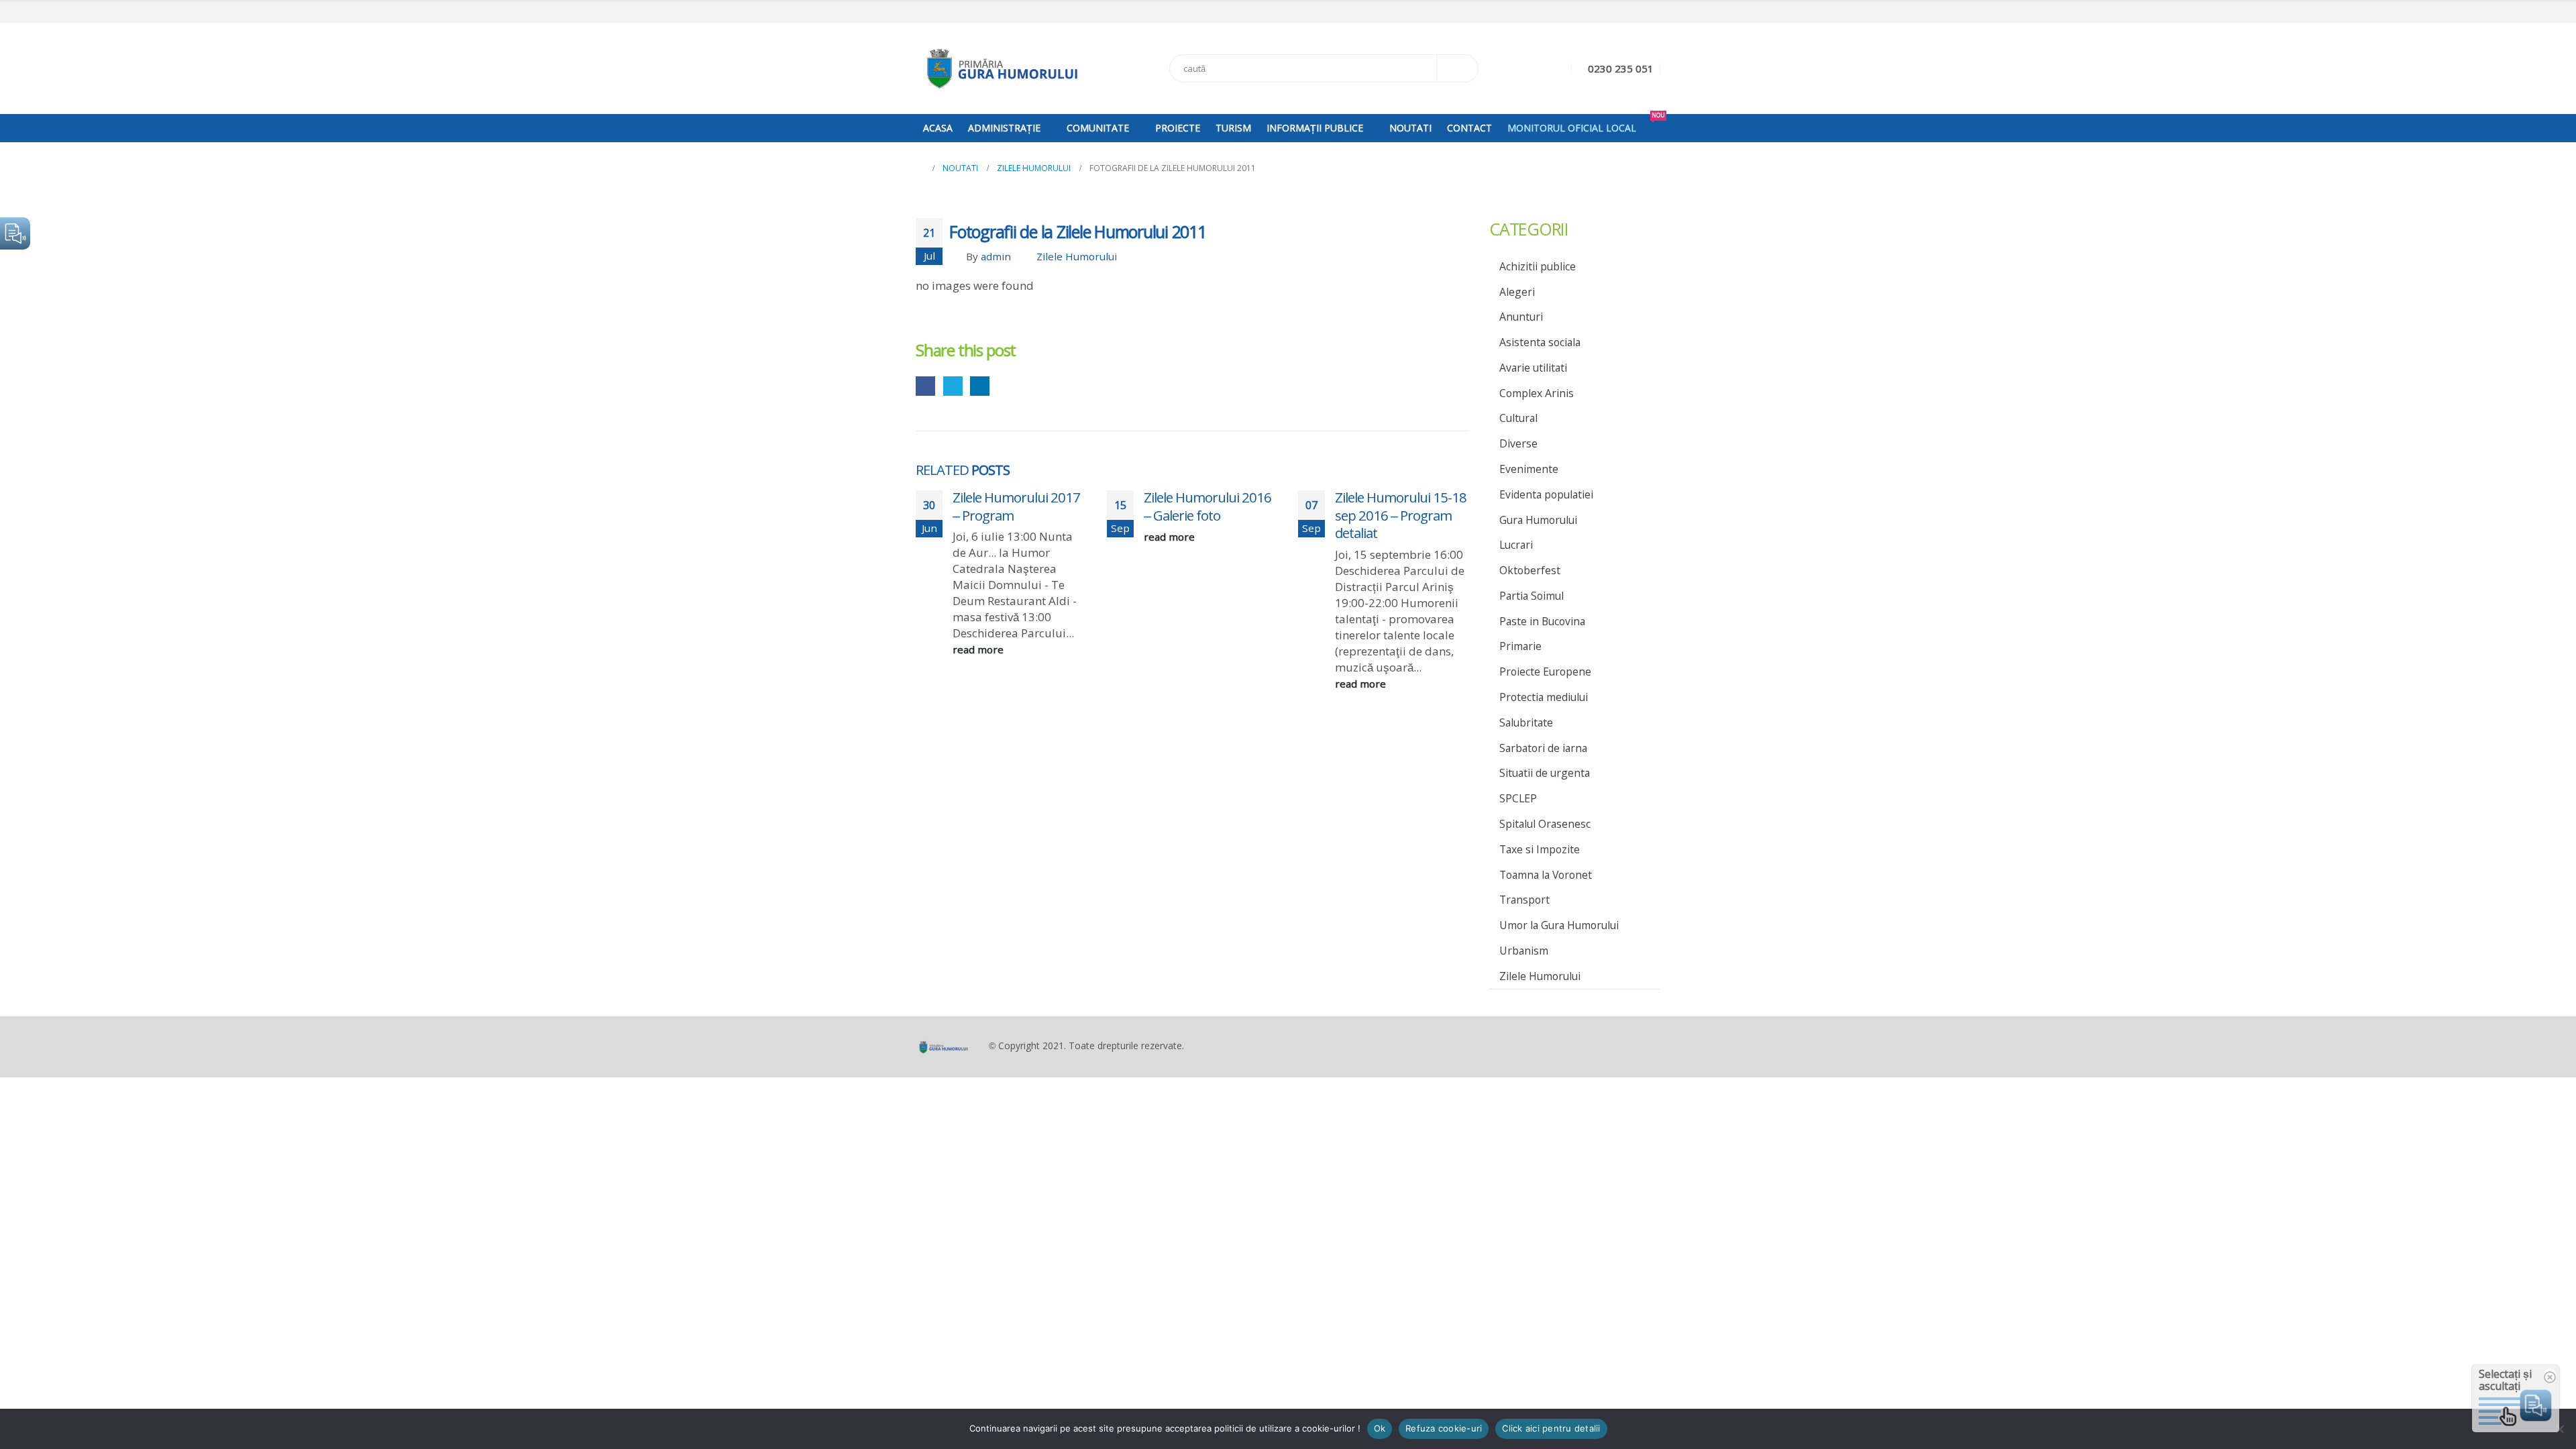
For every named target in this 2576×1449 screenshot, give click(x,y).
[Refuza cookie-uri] (2559, 1429)
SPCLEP (1518, 798)
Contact (1469, 128)
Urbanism (1524, 951)
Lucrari (1516, 545)
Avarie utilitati (1533, 368)
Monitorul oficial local (1572, 128)
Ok (1380, 1428)
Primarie (1520, 646)
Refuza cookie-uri (1444, 1428)
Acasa (938, 128)
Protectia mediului (1544, 697)
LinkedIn (980, 386)
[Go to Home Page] (920, 168)
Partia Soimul (1532, 596)
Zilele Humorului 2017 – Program (1016, 506)
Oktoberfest (1530, 570)
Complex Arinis (1537, 393)
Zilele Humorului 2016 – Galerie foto (1207, 506)
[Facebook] (1652, 13)
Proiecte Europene (1545, 672)
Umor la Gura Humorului (1559, 925)
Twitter (953, 386)
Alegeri (1517, 292)
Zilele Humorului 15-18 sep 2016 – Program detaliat (1401, 515)
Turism (1233, 128)
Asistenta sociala (1540, 342)
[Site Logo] (1000, 68)
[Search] (1458, 68)
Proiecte (1178, 128)
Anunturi (1521, 317)
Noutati (1410, 128)
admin (996, 256)
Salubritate (1526, 722)
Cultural (1518, 418)
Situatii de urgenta (1545, 773)
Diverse (1518, 443)
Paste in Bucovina (1542, 621)
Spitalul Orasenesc (1545, 824)
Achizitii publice (1538, 266)
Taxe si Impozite (1540, 849)
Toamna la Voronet (1546, 875)
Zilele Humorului (1077, 256)
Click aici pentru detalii (1551, 1428)
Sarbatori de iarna (1543, 748)
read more (979, 649)
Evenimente (1529, 469)
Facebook (925, 386)
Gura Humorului (1538, 520)
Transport (1524, 900)
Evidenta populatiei (1546, 494)
